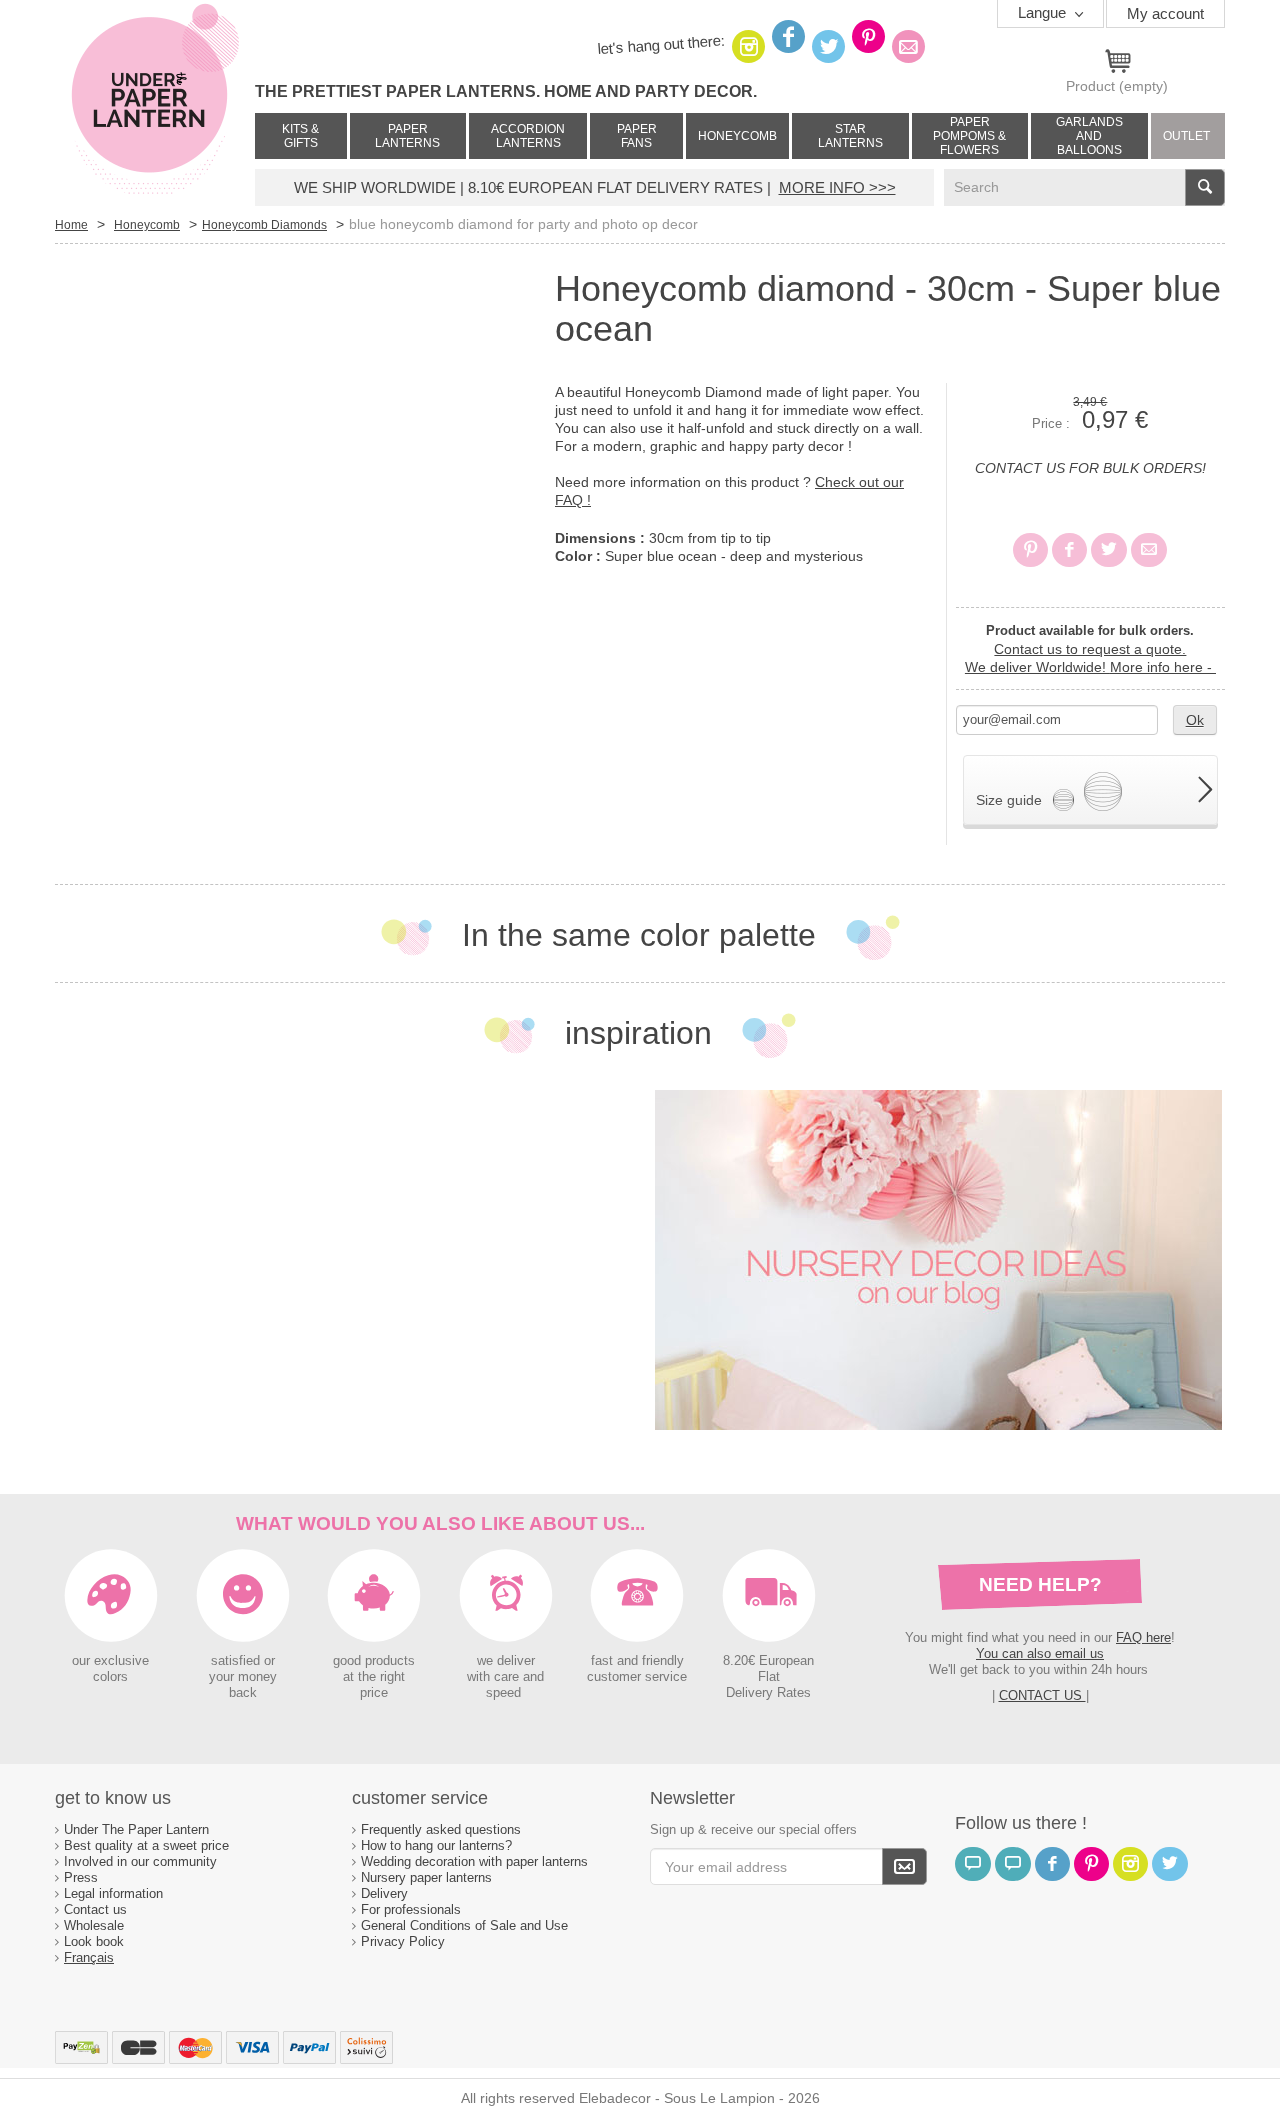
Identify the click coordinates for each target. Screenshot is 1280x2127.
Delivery (384, 1893)
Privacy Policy (403, 1941)
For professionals (411, 1909)
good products (374, 1661)
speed (503, 1693)
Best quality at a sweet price (146, 1845)
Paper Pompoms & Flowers (969, 136)
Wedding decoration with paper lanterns (474, 1861)
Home (71, 225)
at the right (374, 1677)
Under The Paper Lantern (136, 1829)
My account (1165, 13)
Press (81, 1877)
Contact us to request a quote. (1090, 649)
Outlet (1186, 136)
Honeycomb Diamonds (264, 225)
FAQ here (1143, 1637)
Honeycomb (737, 136)
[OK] (904, 1866)
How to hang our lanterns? (436, 1845)
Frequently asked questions (441, 1829)
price (374, 1693)
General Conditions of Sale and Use (466, 1925)
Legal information (113, 1893)
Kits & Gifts (300, 136)
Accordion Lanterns (528, 136)
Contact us (95, 1909)
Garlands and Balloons (1089, 136)
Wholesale (94, 1925)
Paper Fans (637, 136)
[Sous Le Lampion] (155, 100)
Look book (94, 1941)
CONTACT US (1042, 1695)
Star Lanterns (850, 136)
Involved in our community (140, 1861)
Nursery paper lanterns (426, 1877)
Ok (1195, 720)
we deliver (506, 1661)
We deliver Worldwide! (1090, 667)
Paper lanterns (407, 136)
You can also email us (1040, 1653)
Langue (1044, 12)
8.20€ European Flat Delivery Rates (768, 1677)
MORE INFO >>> (837, 187)
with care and (505, 1677)
